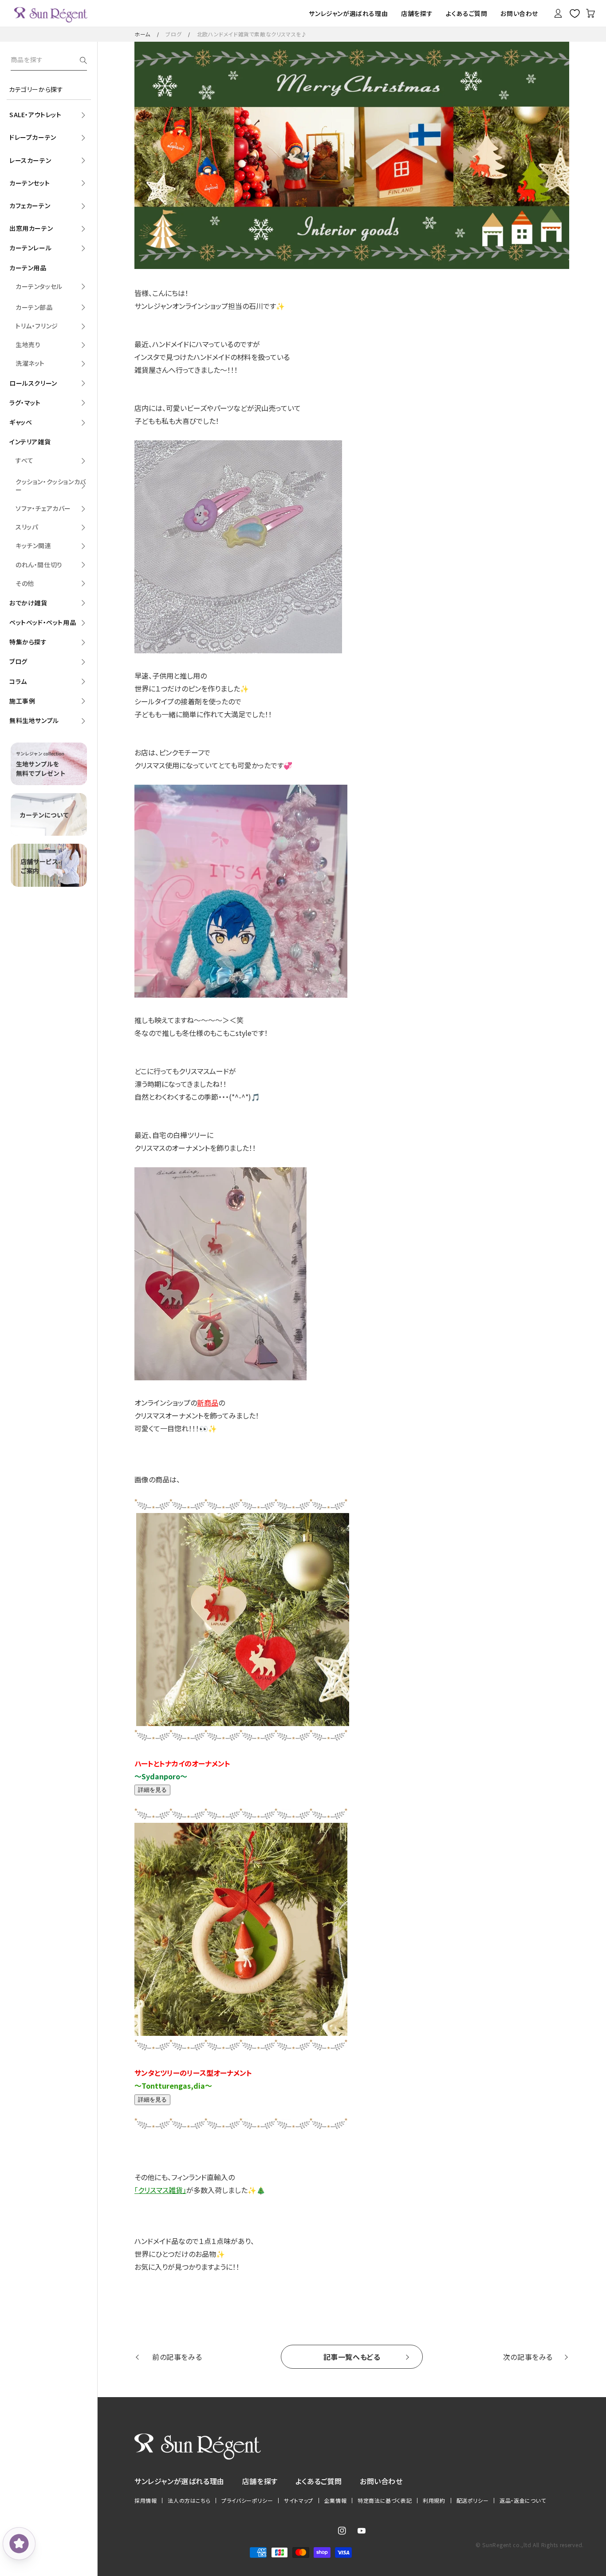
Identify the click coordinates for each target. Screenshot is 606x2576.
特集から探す (28, 642)
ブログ (173, 34)
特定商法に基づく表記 (385, 2501)
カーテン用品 (28, 268)
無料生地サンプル (34, 720)
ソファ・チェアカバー (43, 508)
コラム (18, 681)
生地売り (28, 344)
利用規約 (434, 2501)
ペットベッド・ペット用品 (43, 622)
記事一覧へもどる (352, 2357)
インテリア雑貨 (30, 442)
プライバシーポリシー (247, 2501)
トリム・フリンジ (37, 326)
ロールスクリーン (33, 383)
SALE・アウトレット (35, 115)
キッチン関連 (33, 545)
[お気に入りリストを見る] (575, 13)
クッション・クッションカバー (51, 486)
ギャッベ (21, 422)
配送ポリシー (473, 2501)
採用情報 (146, 2501)
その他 (25, 583)
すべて (25, 460)
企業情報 (335, 2501)
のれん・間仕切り (39, 565)
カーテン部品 (34, 307)
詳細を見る (152, 1790)
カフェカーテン (30, 205)
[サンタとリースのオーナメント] (250, 2033)
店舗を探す (260, 2481)
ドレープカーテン (33, 137)
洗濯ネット (30, 363)
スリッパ (27, 527)
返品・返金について (523, 2501)
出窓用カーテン (31, 228)
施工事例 (22, 701)
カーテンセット (30, 183)
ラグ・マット (25, 403)
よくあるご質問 (319, 2481)
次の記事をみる (528, 2357)
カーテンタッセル (39, 286)
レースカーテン (30, 160)
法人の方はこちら (189, 2501)
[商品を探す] (83, 60)
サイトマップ (299, 2501)
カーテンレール (30, 248)
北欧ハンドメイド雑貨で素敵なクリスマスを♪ (252, 34)
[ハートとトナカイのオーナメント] (251, 1723)
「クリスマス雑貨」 (160, 2190)
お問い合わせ (381, 2481)
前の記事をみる (177, 2357)
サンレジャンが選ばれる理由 (179, 2481)
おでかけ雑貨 (28, 603)
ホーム (142, 34)
